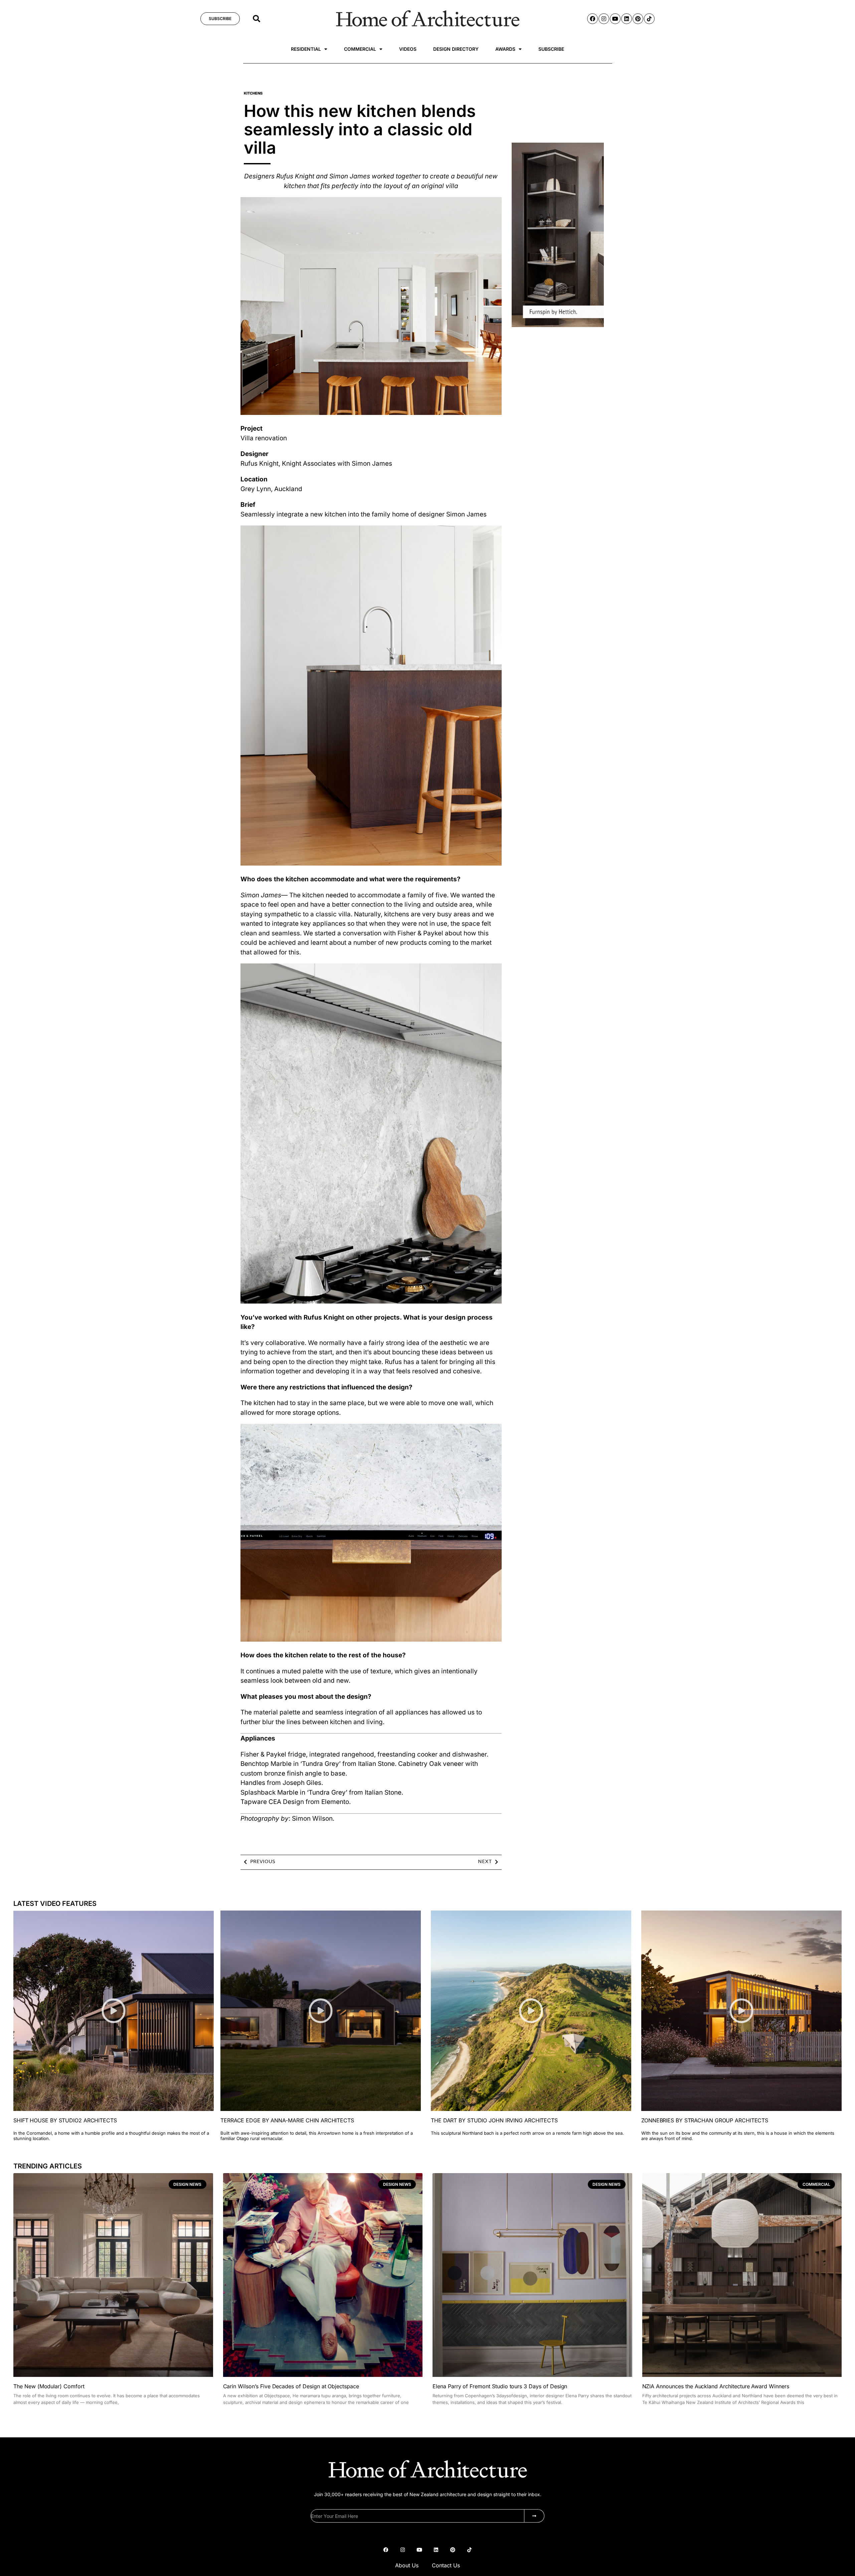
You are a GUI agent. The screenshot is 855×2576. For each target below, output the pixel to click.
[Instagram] (604, 19)
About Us (407, 2565)
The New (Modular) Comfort (49, 2386)
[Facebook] (592, 19)
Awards (505, 49)
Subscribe (551, 49)
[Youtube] (615, 19)
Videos (408, 49)
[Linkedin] (627, 19)
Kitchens (253, 93)
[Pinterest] (638, 19)
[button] (256, 19)
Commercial (360, 49)
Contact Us (446, 2565)
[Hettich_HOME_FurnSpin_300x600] (558, 325)
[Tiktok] (649, 19)
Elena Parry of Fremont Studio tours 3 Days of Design (500, 2386)
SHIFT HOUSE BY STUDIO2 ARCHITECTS (65, 2120)
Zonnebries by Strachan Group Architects (705, 2120)
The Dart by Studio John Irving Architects (494, 2120)
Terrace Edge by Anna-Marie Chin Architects (287, 2120)
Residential (306, 49)
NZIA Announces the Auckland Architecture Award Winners (716, 2386)
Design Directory (456, 49)
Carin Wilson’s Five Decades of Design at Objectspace (291, 2386)
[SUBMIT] (534, 2516)
